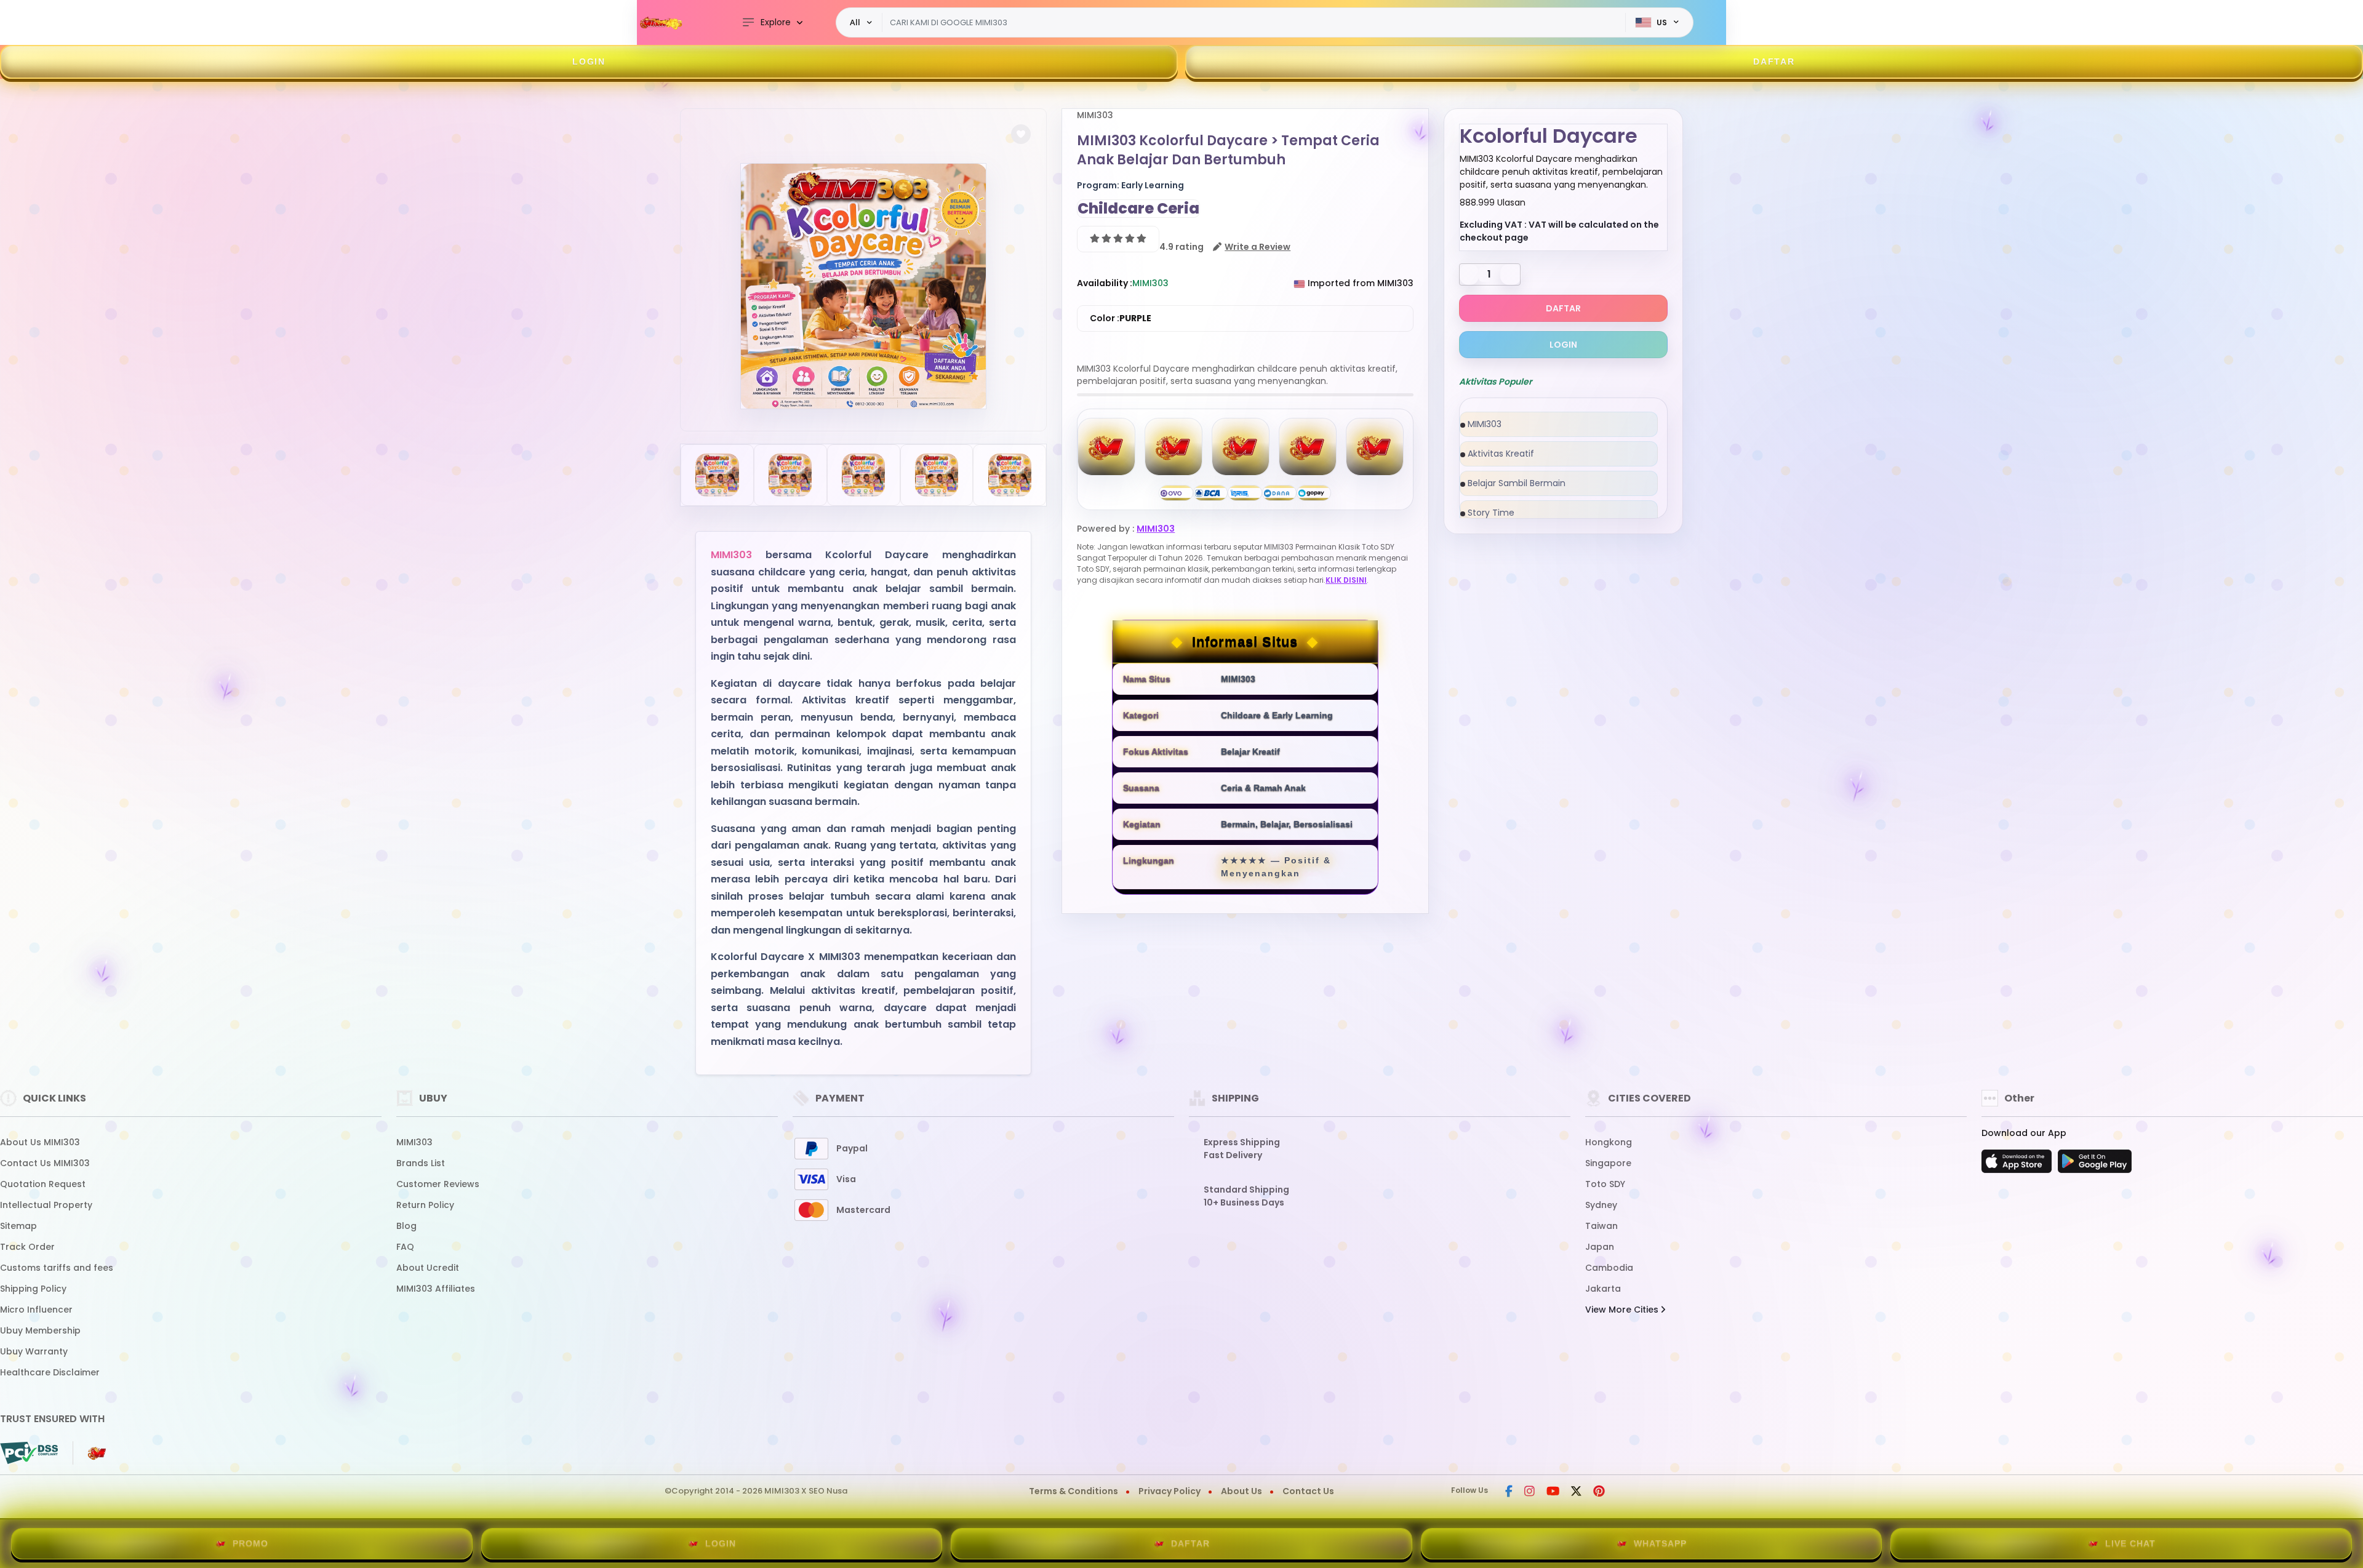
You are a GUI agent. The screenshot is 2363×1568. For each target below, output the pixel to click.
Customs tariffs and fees (57, 1268)
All (855, 22)
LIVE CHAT (2130, 1543)
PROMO (250, 1543)
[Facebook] (1509, 1492)
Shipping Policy (33, 1289)
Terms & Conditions (1074, 1491)
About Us (1241, 1491)
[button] (1021, 134)
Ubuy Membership (40, 1330)
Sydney (1601, 1205)
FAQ (405, 1247)
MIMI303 (731, 555)
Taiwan (1601, 1226)
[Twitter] (1576, 1492)
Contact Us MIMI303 (45, 1163)
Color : (1121, 318)
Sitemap (18, 1226)
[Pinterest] (1599, 1492)
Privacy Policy (1170, 1491)
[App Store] (2018, 1165)
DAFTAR (1774, 62)
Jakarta (1603, 1289)
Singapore (1608, 1163)
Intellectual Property (46, 1205)
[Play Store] (2095, 1165)
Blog (406, 1226)
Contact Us (1308, 1491)
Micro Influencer (36, 1310)
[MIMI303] (662, 23)
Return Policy (425, 1205)
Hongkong (1609, 1142)
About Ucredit (428, 1268)
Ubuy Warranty (34, 1351)
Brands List (421, 1163)
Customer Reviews (438, 1184)
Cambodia (1609, 1268)
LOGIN (589, 62)
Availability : (1105, 283)
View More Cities (1623, 1310)
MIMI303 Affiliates (436, 1289)
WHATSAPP (1660, 1543)
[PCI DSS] (29, 1453)
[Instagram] (1529, 1492)
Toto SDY (1605, 1184)
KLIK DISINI (1346, 580)
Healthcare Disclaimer (50, 1372)
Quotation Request (43, 1184)
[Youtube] (1553, 1492)
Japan (1600, 1247)
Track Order (27, 1247)
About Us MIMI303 (40, 1142)
